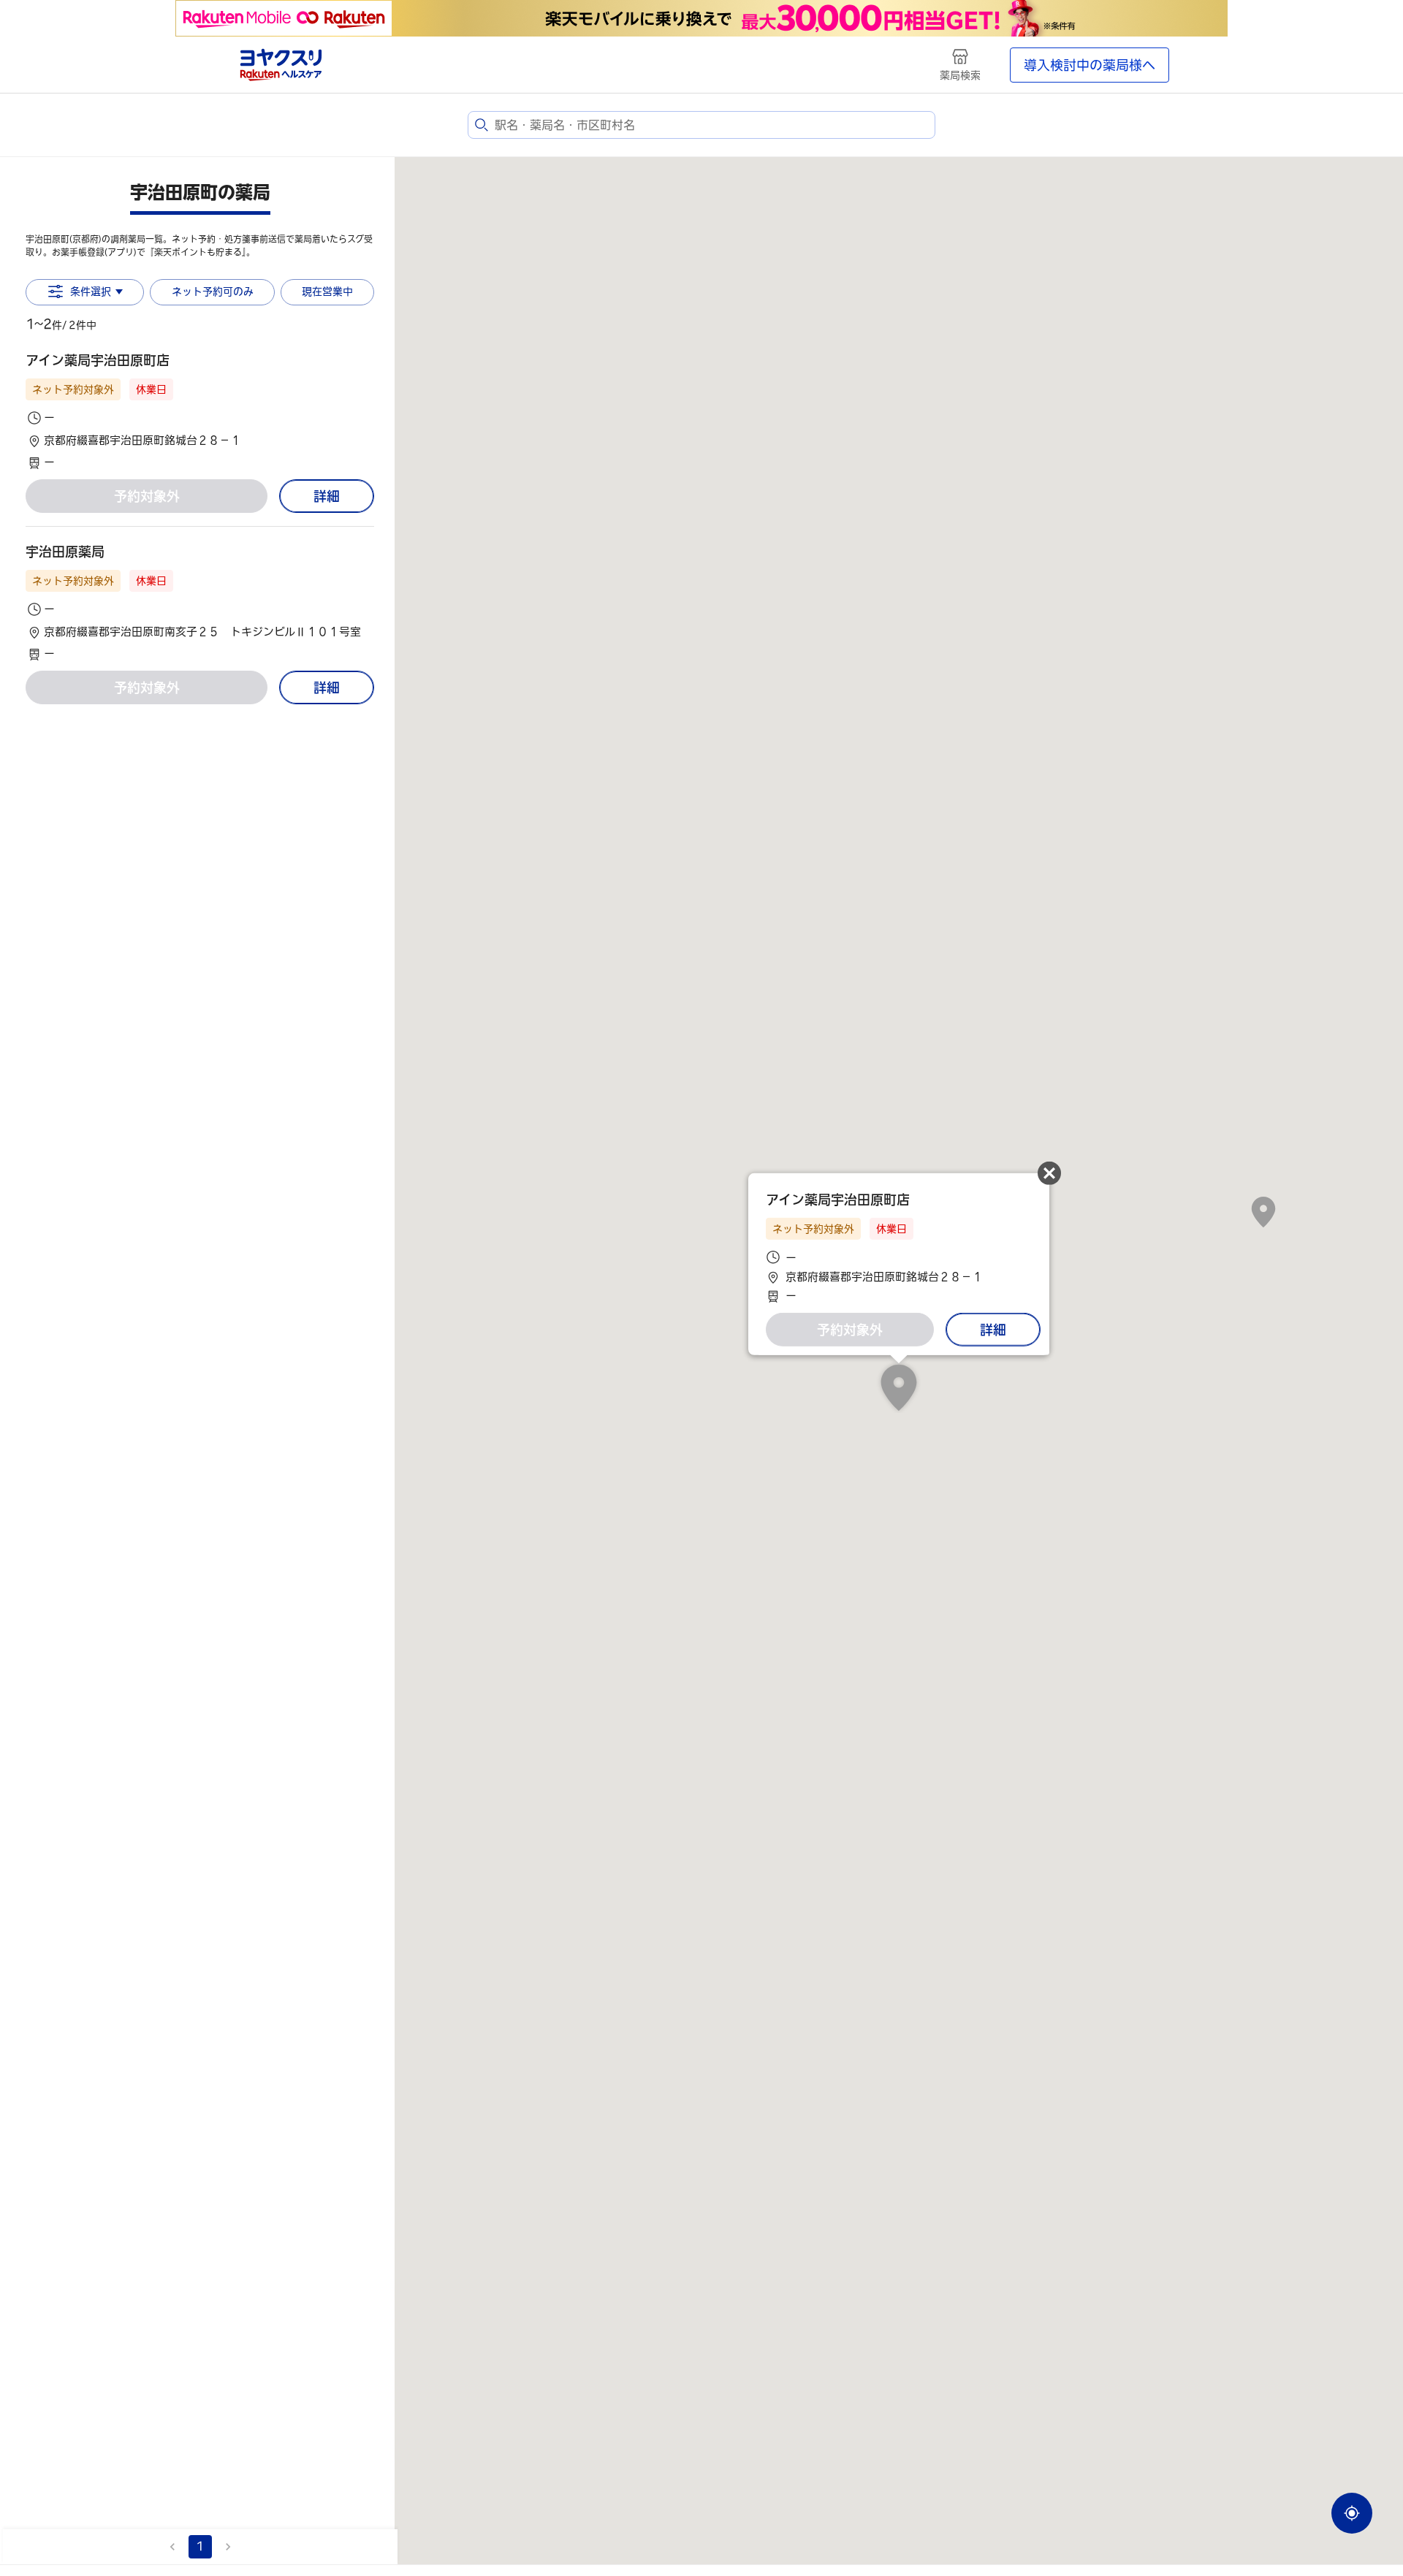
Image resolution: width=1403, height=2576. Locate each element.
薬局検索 (960, 75)
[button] (200, 411)
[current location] (1352, 2513)
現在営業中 (327, 291)
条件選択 (91, 291)
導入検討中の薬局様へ (1090, 65)
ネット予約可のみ (213, 291)
